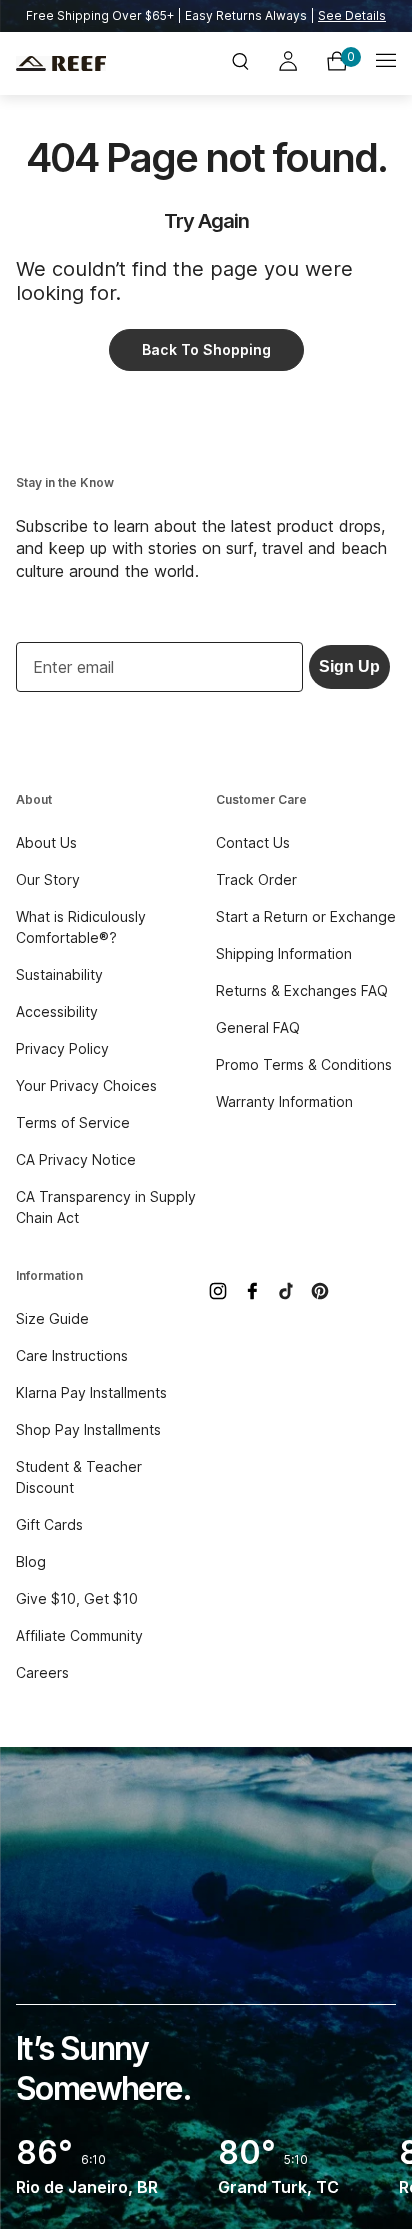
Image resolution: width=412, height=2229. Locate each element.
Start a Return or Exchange (306, 916)
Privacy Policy (62, 1048)
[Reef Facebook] (252, 1291)
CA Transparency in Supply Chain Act (106, 1207)
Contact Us (253, 842)
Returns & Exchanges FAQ (302, 990)
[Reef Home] (79, 63)
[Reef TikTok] (286, 1291)
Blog (31, 1561)
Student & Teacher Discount (79, 1477)
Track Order (256, 879)
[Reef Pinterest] (320, 1291)
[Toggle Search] (240, 63)
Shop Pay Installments (88, 1429)
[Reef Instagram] (218, 1291)
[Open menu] (386, 63)
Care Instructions (72, 1355)
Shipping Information (284, 953)
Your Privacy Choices (86, 1085)
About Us (46, 842)
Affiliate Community (79, 1635)
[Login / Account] (288, 64)
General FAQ (258, 1027)
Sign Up (349, 666)
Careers (42, 1672)
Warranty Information (284, 1101)
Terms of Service (73, 1122)
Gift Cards (49, 1524)
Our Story (48, 879)
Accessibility (57, 1011)
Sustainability (59, 974)
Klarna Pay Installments (91, 1392)
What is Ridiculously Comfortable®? (81, 927)
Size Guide (52, 1318)
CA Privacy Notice (76, 1159)
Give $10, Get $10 (77, 1598)
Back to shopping (206, 349)
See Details (352, 15)
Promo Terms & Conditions (304, 1064)
